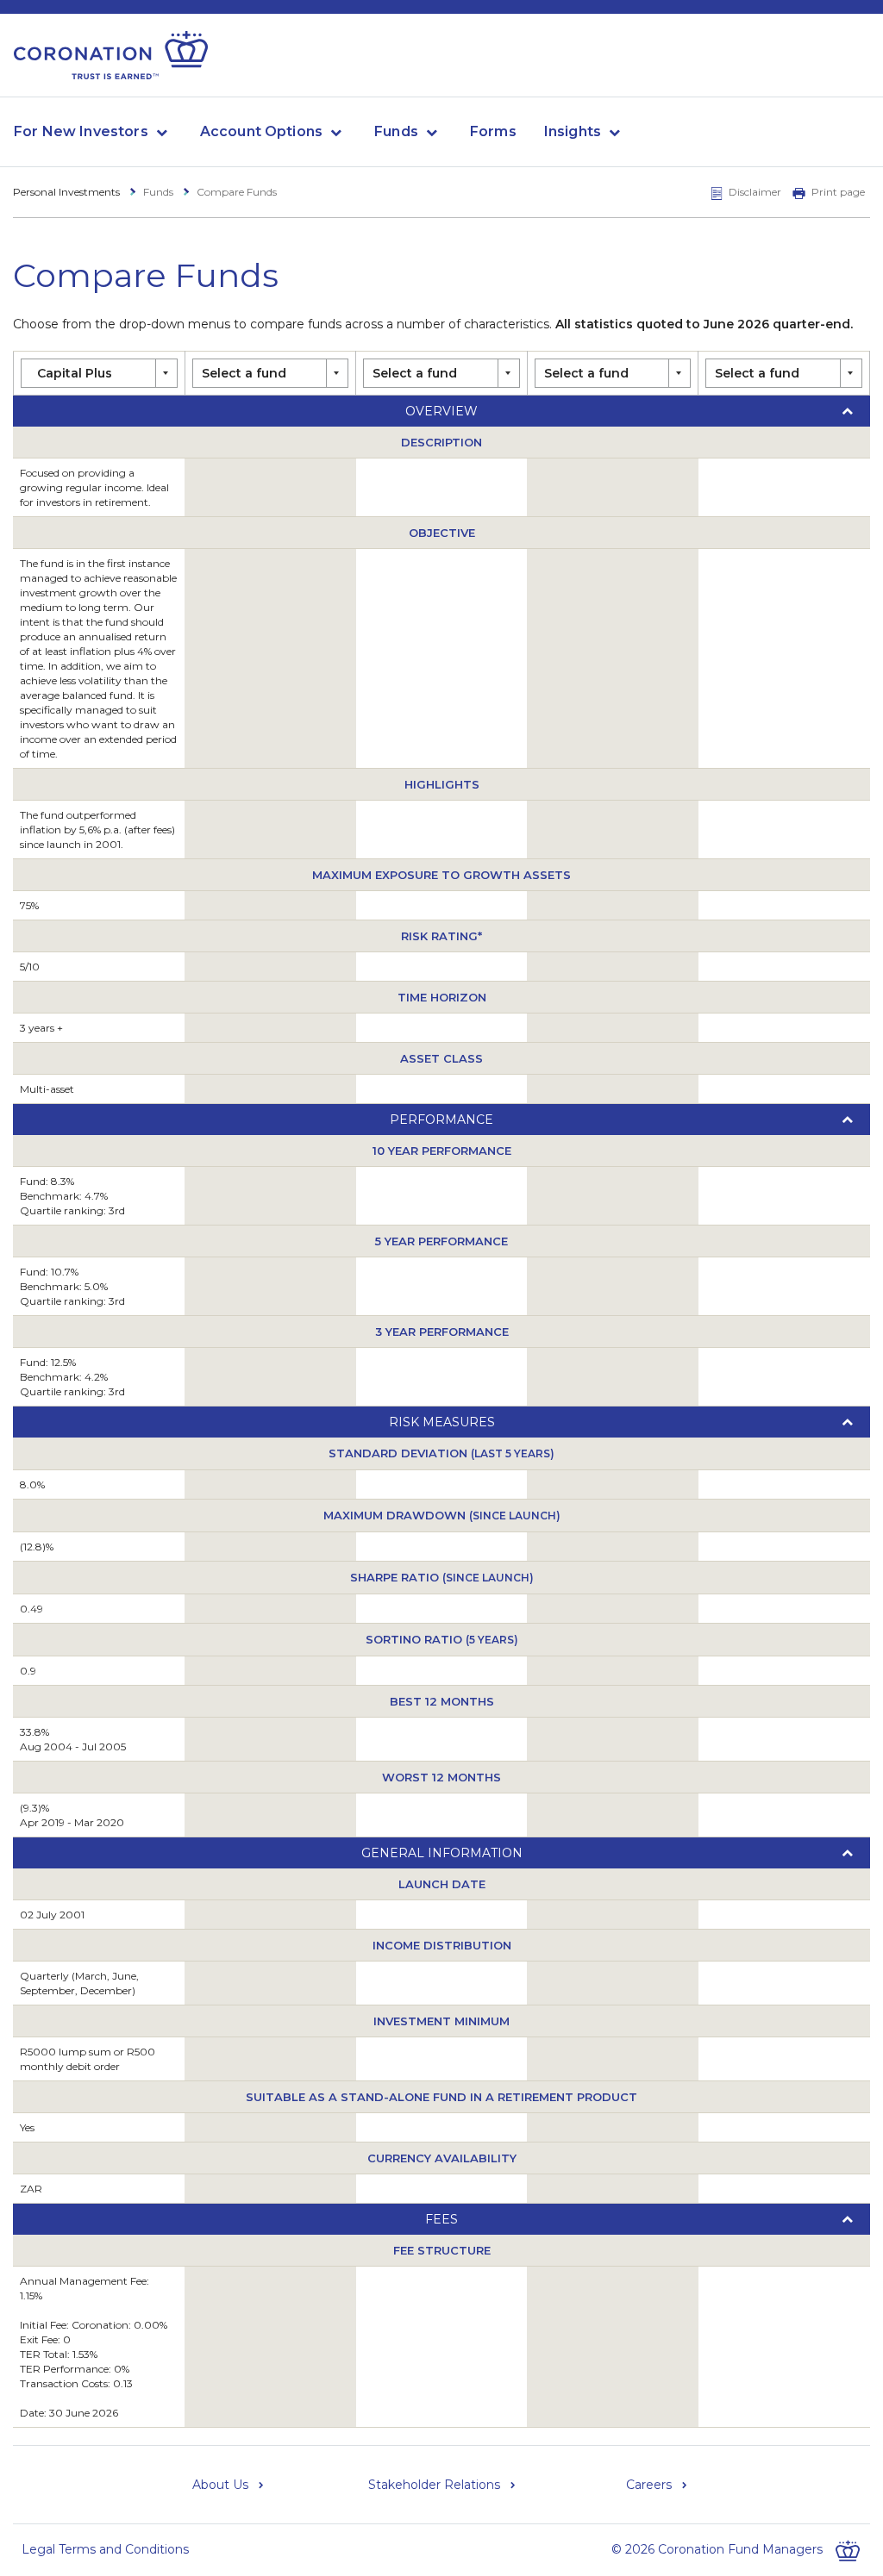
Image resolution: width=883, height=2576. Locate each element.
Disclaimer (755, 192)
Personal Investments (66, 192)
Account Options (261, 131)
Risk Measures (442, 1422)
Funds (396, 131)
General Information (442, 1853)
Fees (441, 2219)
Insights (573, 131)
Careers (649, 2485)
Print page (838, 192)
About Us (220, 2485)
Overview (441, 411)
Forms (493, 131)
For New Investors (81, 131)
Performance (441, 1120)
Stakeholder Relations (434, 2485)
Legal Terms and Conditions (105, 2549)
